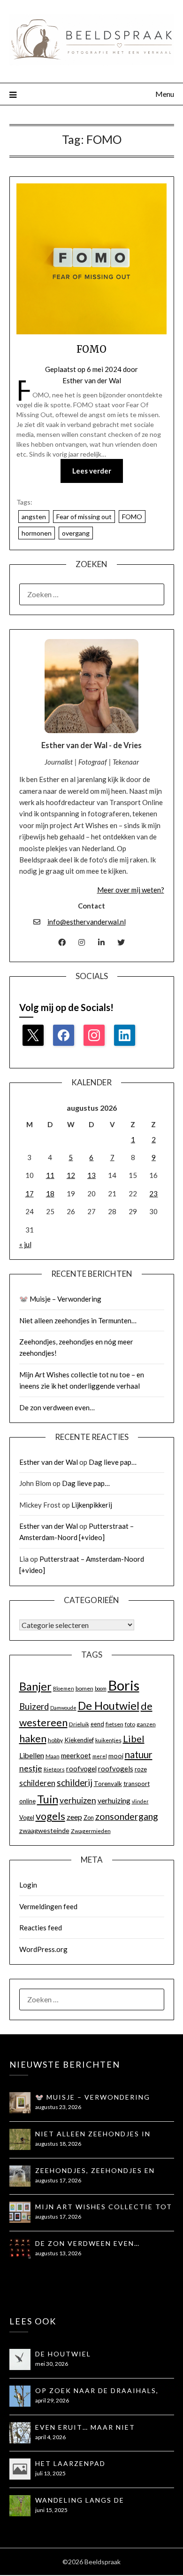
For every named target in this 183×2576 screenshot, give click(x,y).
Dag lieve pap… (113, 1462)
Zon (89, 1817)
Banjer (35, 1686)
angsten (34, 517)
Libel (134, 1738)
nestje (31, 1768)
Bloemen (64, 1688)
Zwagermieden (91, 1831)
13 (91, 1175)
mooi (116, 1756)
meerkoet (76, 1755)
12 (71, 1175)
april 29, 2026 (52, 2400)
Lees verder (92, 471)
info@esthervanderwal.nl (87, 922)
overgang (76, 533)
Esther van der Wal (92, 380)
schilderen (37, 1783)
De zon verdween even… (57, 1407)
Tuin (48, 1799)
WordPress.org (43, 1949)
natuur (139, 1754)
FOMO (91, 349)
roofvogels (116, 1769)
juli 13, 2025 (50, 2473)
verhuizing (114, 1801)
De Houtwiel (109, 1706)
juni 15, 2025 (51, 2510)
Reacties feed (41, 1928)
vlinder (140, 1801)
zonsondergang (127, 1816)
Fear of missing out (84, 517)
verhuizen (78, 1800)
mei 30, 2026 (52, 2364)
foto (130, 1724)
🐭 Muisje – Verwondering (60, 1299)
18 (50, 1193)
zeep (74, 1817)
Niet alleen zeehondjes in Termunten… (78, 1320)
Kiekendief (79, 1740)
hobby (55, 1740)
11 (50, 1175)
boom (101, 1688)
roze (141, 1769)
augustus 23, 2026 (58, 2107)
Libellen (32, 1755)
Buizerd (34, 1707)
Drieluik (79, 1724)
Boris (124, 1685)
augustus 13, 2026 (58, 2253)
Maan (53, 1756)
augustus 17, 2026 (58, 2180)
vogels (50, 1816)
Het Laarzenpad (70, 2463)
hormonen (37, 533)
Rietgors (54, 1769)
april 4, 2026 (50, 2437)
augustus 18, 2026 (58, 2144)
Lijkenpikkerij (92, 1505)
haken (33, 1738)
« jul (25, 1244)
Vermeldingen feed (48, 1906)
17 (30, 1193)
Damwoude (63, 1708)
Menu (165, 94)
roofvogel (81, 1769)
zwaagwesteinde (44, 1830)
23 (153, 1193)
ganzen (146, 1724)
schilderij (75, 1782)
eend (97, 1724)
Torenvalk (108, 1784)
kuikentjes (108, 1740)
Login (28, 1885)
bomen (84, 1688)
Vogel (27, 1817)
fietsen (114, 1724)
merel (100, 1756)
